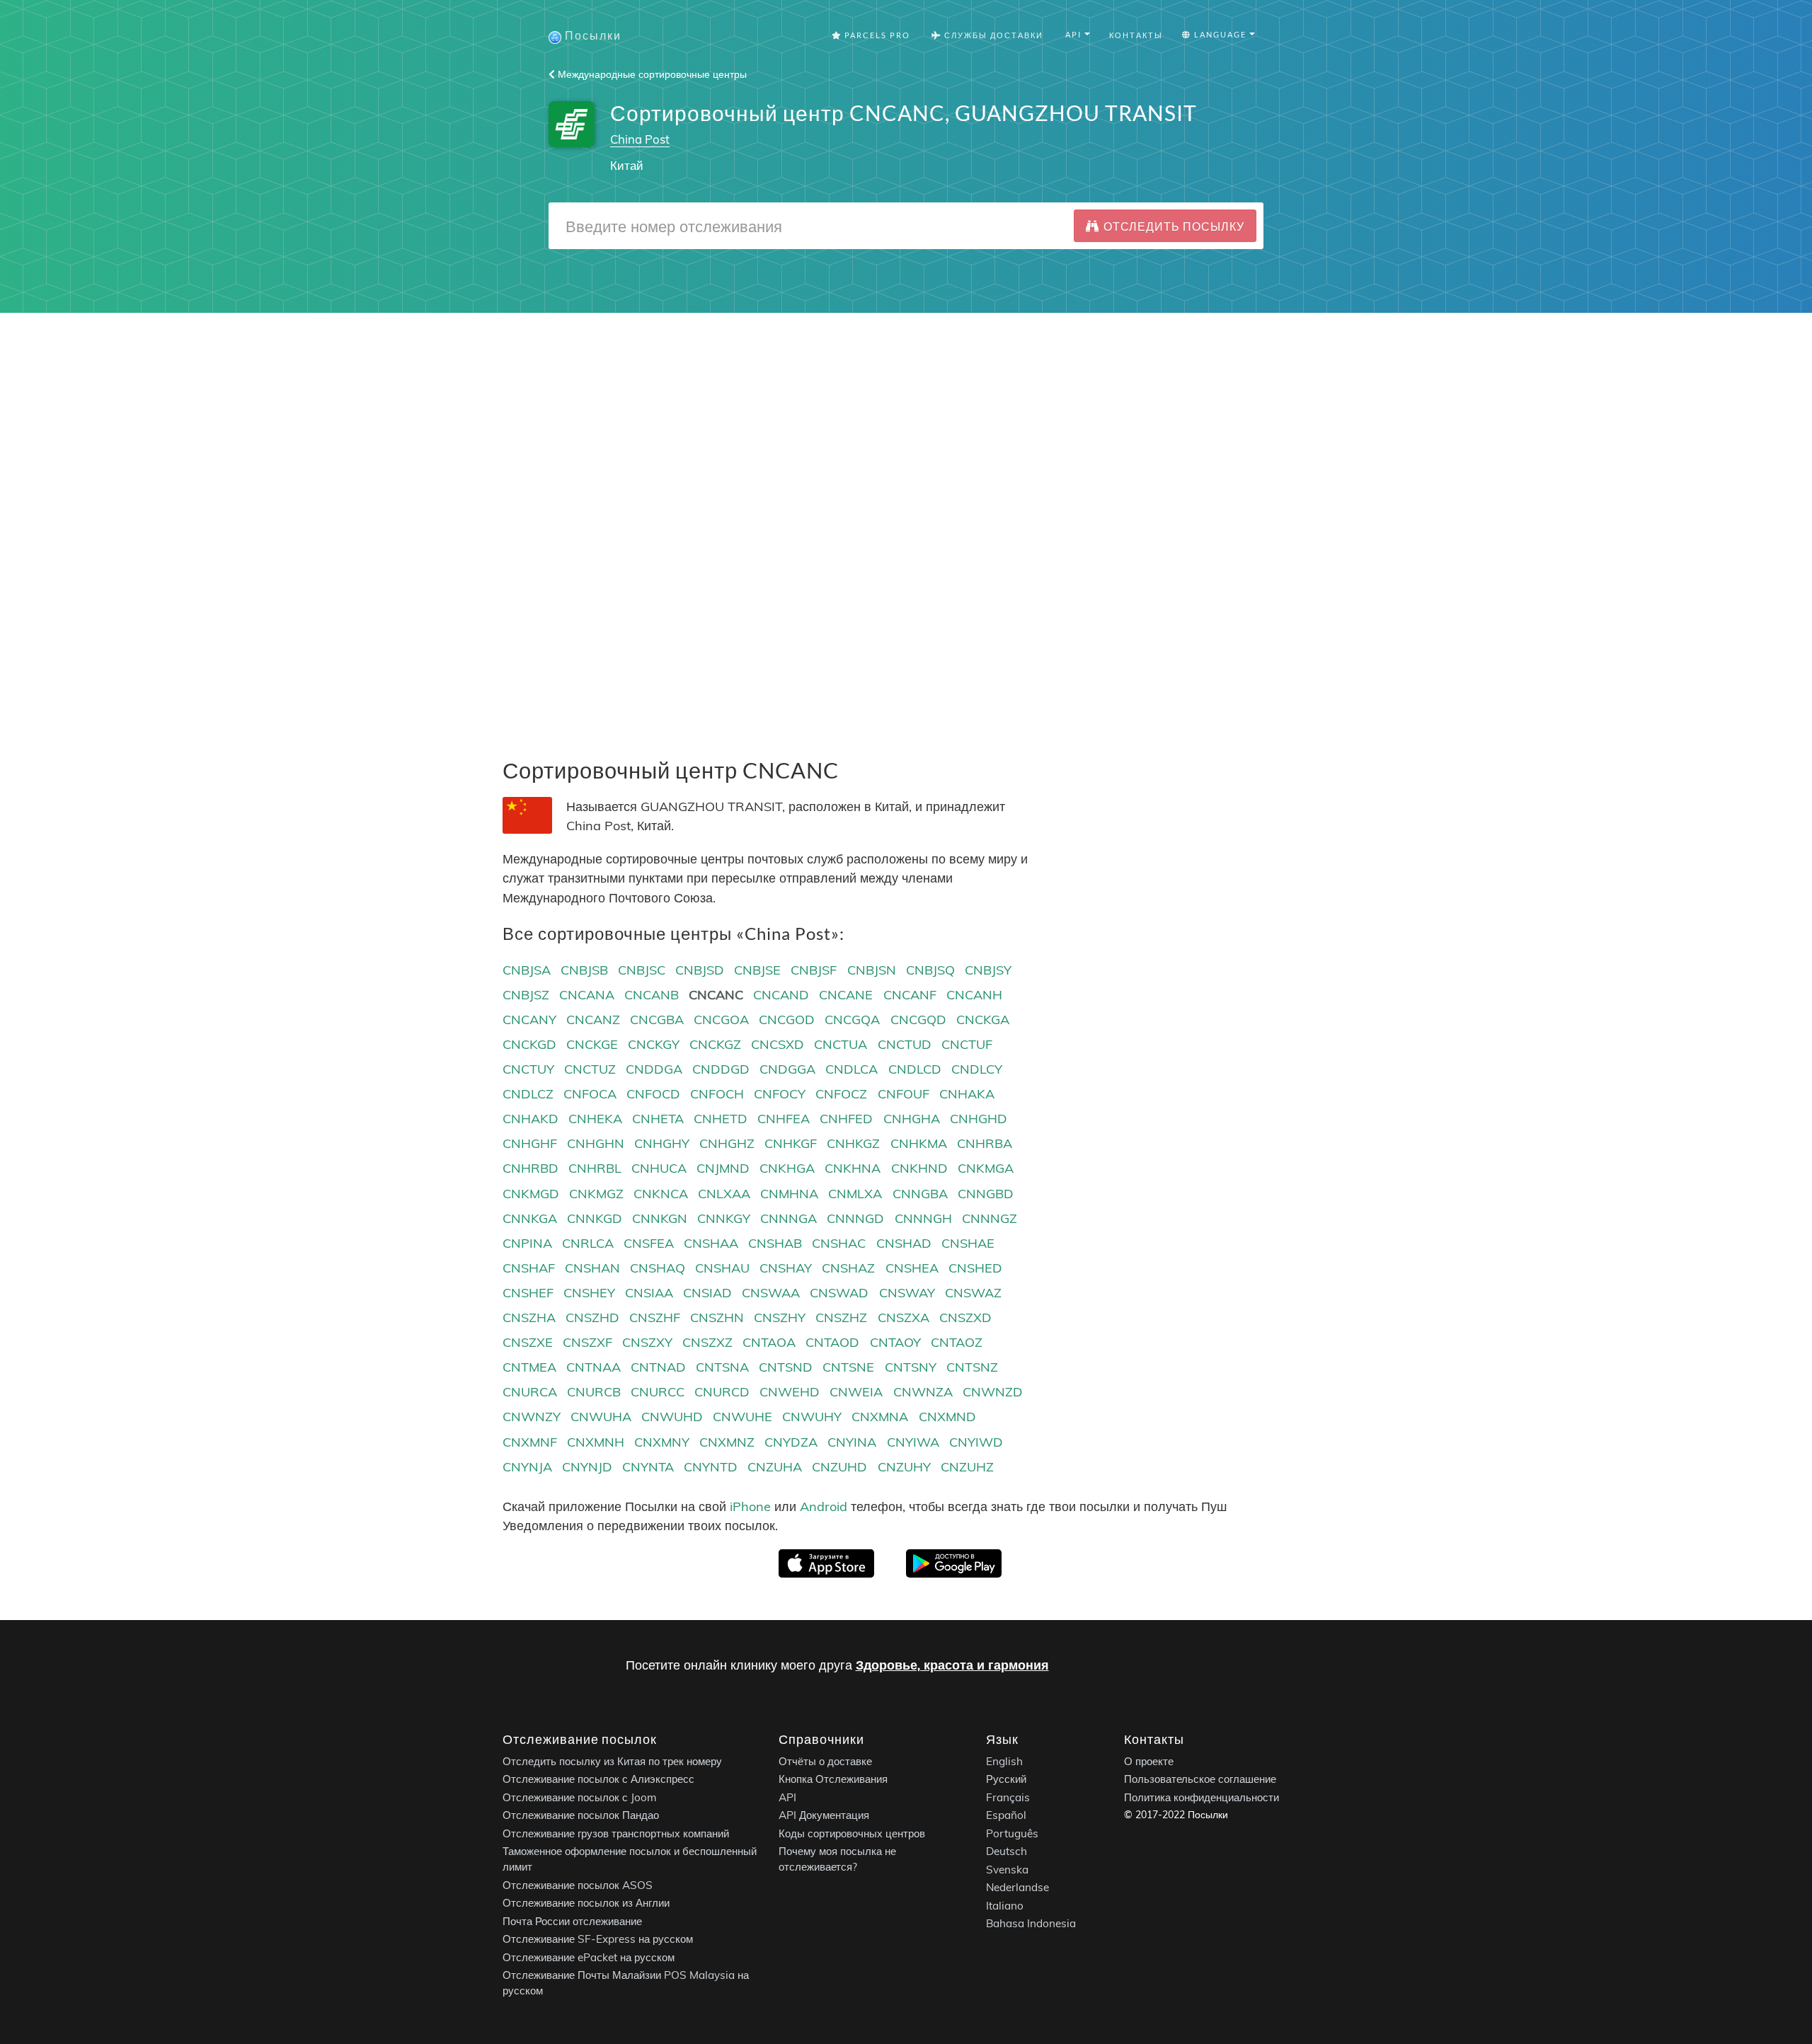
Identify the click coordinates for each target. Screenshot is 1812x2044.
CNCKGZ (715, 1044)
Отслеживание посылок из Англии (586, 1904)
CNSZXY (647, 1342)
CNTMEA (529, 1367)
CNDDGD (721, 1069)
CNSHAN (592, 1268)
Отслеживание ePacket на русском (589, 1957)
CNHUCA (659, 1168)
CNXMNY (662, 1442)
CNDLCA (851, 1069)
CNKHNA (853, 1168)
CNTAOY (895, 1342)
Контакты (1136, 35)
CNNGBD (986, 1194)
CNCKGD (529, 1044)
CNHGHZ (727, 1143)
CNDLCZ (528, 1094)
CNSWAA (771, 1293)
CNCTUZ (590, 1069)
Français (1008, 1797)
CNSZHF (655, 1317)
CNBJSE (757, 970)
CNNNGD (855, 1218)
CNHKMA (919, 1143)
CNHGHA (912, 1119)
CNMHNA (789, 1194)
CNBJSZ (526, 995)
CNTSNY (911, 1367)
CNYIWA (913, 1442)
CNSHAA (711, 1243)
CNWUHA (601, 1417)
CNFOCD (653, 1094)
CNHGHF (530, 1143)
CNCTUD (905, 1044)
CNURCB (594, 1392)
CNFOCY (780, 1094)
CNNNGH (923, 1218)
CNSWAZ (973, 1293)
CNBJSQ (930, 970)
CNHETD (721, 1119)
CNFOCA (590, 1094)
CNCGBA (657, 1020)
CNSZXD (965, 1317)
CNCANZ (593, 1020)
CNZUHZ (967, 1467)
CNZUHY (904, 1467)
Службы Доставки (992, 35)
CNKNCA (661, 1194)
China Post (640, 139)
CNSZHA (529, 1317)
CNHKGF (791, 1143)
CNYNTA (648, 1467)
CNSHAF (529, 1268)
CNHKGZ (853, 1143)
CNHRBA (985, 1143)
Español (1006, 1816)
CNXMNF (530, 1442)
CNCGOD (787, 1020)
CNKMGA (986, 1168)
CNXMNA (880, 1417)
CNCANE (846, 995)
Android (824, 1506)
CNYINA (852, 1442)
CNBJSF (814, 970)
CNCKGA (983, 1020)
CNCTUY (528, 1069)
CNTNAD (658, 1367)
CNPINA (527, 1243)
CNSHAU (722, 1268)
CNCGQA (852, 1020)
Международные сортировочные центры (651, 74)
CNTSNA (722, 1367)
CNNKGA (530, 1218)
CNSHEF (528, 1293)
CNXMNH (596, 1442)
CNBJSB (584, 970)
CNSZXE (528, 1342)
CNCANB (652, 995)
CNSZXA (904, 1317)
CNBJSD (700, 970)
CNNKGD (595, 1218)
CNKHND (919, 1168)
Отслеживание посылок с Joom (580, 1797)
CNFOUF (904, 1094)
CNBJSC (642, 970)
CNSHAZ (848, 1268)
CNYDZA (791, 1442)
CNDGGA (787, 1069)
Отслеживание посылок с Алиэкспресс (598, 1780)
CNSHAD (904, 1243)
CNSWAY (907, 1293)
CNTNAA (594, 1367)
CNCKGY (654, 1044)
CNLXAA (724, 1194)
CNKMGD (531, 1194)
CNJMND (723, 1168)
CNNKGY (724, 1218)
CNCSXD (778, 1044)
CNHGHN (596, 1143)
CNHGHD (979, 1119)
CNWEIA (856, 1392)
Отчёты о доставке (825, 1761)
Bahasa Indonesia (1031, 1924)
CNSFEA (649, 1243)
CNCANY (529, 1020)
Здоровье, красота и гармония (952, 1665)
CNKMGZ (596, 1194)
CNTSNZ (972, 1367)
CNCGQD (918, 1020)
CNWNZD (993, 1392)
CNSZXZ (707, 1342)
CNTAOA (769, 1342)
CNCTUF (967, 1044)
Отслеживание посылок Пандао (581, 1816)
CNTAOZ (957, 1342)
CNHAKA (967, 1094)
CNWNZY (532, 1417)
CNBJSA (527, 970)
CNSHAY (786, 1268)
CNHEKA (595, 1119)
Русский (1006, 1780)
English (1004, 1761)
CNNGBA (920, 1194)
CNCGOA (721, 1020)
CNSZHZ (841, 1317)
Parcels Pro (876, 35)
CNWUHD (672, 1417)
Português (1012, 1833)
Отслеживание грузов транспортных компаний (616, 1833)
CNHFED (846, 1119)
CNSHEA (912, 1268)
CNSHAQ (658, 1268)
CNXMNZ (727, 1442)
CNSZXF (587, 1342)
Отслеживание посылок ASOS (578, 1885)
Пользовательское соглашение (1200, 1780)
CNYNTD (711, 1467)
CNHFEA (784, 1119)
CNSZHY (780, 1317)
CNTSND (786, 1367)
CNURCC (658, 1392)
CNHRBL (595, 1168)
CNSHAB (775, 1243)
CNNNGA (789, 1218)
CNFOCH (717, 1094)
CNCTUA (841, 1044)
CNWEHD (790, 1392)
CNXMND (947, 1417)
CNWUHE (742, 1417)
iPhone (750, 1506)
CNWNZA (923, 1392)
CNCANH (974, 995)
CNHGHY (662, 1143)
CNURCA (530, 1392)
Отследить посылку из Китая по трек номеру (612, 1761)
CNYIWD (976, 1442)
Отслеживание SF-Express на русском (598, 1940)
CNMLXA (855, 1194)
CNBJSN (872, 970)
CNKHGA (787, 1168)
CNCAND (781, 995)
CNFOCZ (841, 1094)
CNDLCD (915, 1069)
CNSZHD (592, 1317)
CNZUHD (839, 1467)
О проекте (1149, 1761)
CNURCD (722, 1392)
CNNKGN (660, 1218)
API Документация (824, 1816)
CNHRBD (531, 1168)
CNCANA (587, 995)
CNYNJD (587, 1467)
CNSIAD (707, 1293)
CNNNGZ (990, 1218)
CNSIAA (649, 1293)
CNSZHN (717, 1317)
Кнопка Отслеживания (833, 1780)
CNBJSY (988, 970)
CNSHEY (589, 1293)
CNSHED (975, 1268)
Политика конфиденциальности (1202, 1797)
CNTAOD (832, 1342)
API (787, 1797)
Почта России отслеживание (572, 1921)
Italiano (1005, 1906)
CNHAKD (531, 1119)
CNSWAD (839, 1293)
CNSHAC (839, 1243)
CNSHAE (968, 1243)
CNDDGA (654, 1069)
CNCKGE (592, 1044)
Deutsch (1007, 1852)
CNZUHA (775, 1467)
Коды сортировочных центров (852, 1833)
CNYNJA (527, 1467)
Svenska (1007, 1870)
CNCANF (910, 995)
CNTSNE (848, 1367)
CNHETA (658, 1119)
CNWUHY (812, 1417)
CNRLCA (588, 1243)
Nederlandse (1017, 1888)
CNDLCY (977, 1069)
